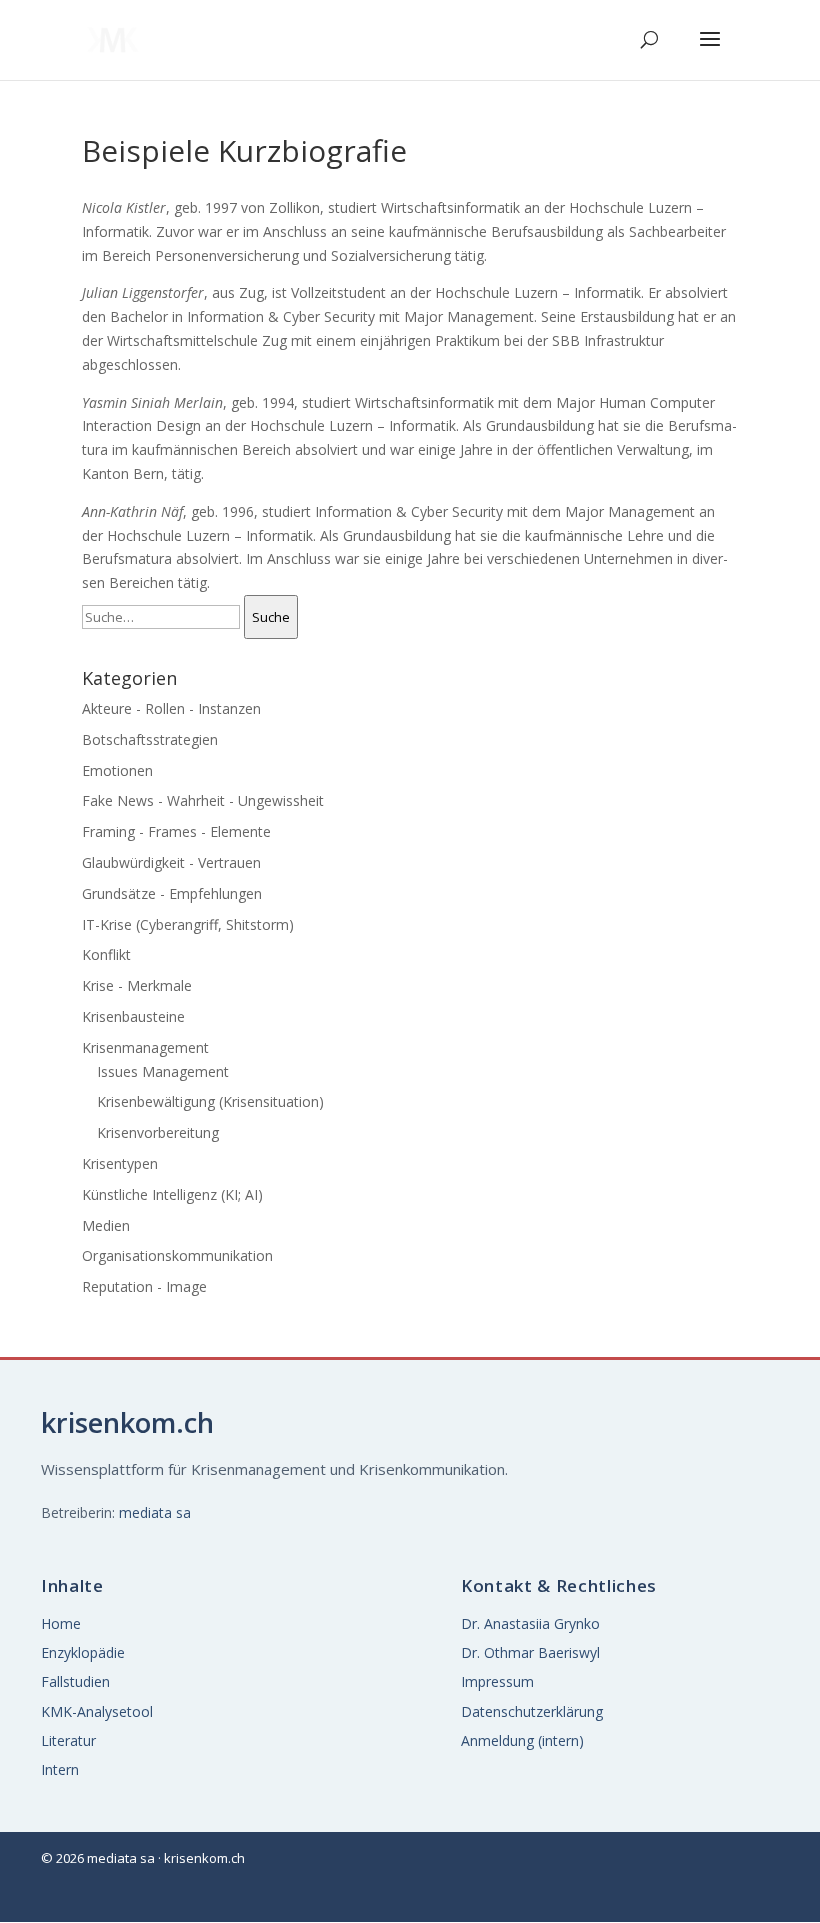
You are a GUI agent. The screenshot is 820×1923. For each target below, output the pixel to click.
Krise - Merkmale (137, 985)
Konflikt (106, 954)
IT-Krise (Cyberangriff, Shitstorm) (188, 924)
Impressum (497, 1681)
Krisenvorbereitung (158, 1132)
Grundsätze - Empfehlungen (172, 893)
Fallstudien (75, 1681)
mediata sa (155, 1512)
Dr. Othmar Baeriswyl (530, 1652)
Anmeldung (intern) (522, 1740)
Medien (106, 1225)
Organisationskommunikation (177, 1255)
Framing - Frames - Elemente (176, 831)
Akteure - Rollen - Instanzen (171, 708)
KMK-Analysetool (97, 1711)
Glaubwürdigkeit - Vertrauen (171, 862)
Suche (271, 617)
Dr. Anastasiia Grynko (530, 1623)
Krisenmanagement (145, 1047)
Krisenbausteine (133, 1016)
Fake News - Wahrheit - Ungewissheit (203, 800)
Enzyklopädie (83, 1652)
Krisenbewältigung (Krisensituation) (210, 1101)
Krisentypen (120, 1163)
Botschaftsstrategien (150, 739)
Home (61, 1623)
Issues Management (163, 1071)
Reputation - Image (144, 1286)
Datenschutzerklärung (532, 1711)
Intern (60, 1769)
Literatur (68, 1740)
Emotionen (117, 770)
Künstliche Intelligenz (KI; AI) (172, 1194)
